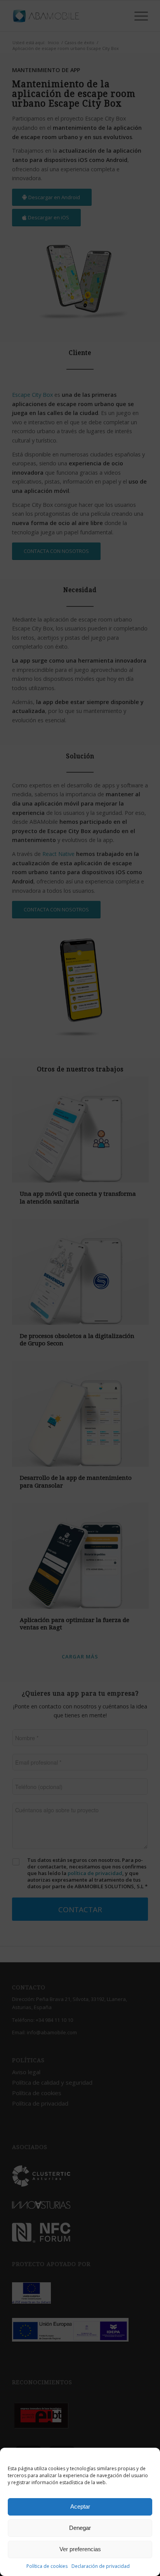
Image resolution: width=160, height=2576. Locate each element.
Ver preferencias (80, 2549)
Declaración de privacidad (101, 2566)
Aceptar (80, 2506)
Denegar (80, 2528)
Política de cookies (47, 2566)
